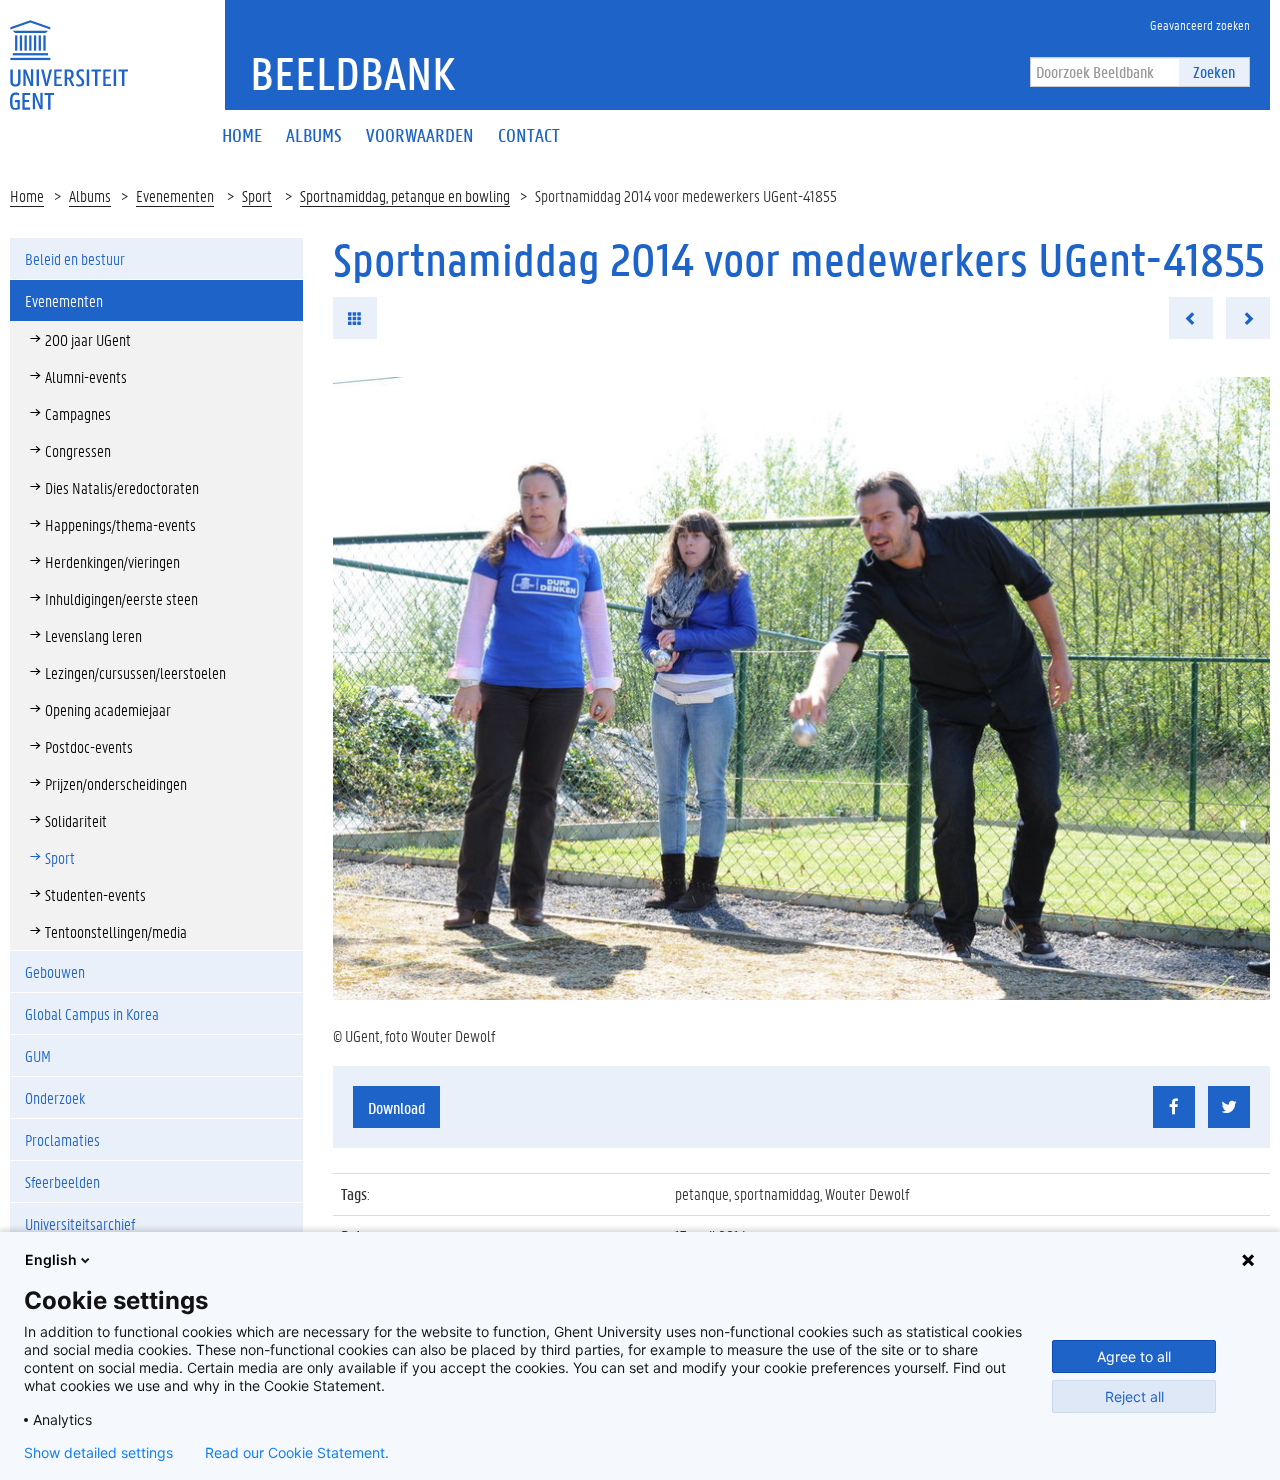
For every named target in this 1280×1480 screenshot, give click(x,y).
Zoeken (1214, 71)
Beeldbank (352, 73)
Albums (90, 195)
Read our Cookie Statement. (297, 1453)
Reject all (1134, 1396)
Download (396, 1107)
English (51, 1259)
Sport (257, 195)
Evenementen (175, 195)
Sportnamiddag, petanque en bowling (405, 195)
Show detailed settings (98, 1453)
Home (27, 195)
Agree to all (1134, 1356)
